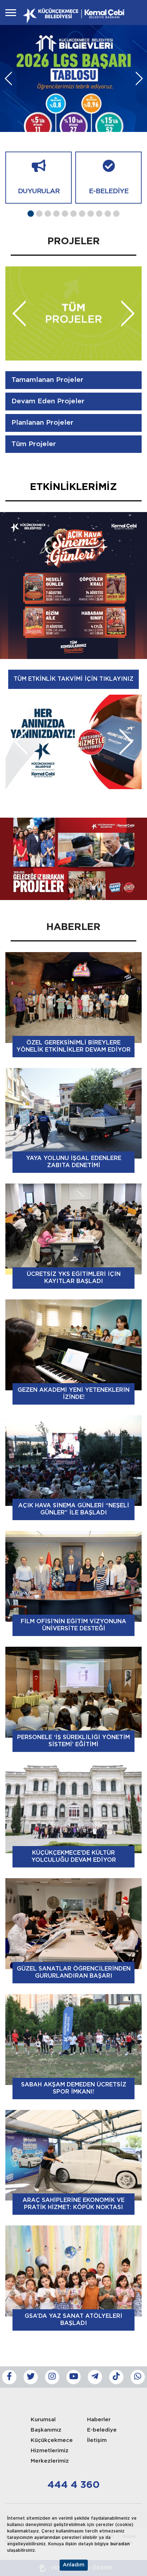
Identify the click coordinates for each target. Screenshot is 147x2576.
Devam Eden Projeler (48, 401)
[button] (31, 214)
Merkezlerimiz (50, 2461)
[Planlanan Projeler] (73, 313)
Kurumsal (43, 2420)
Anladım (74, 2565)
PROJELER (74, 241)
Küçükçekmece (52, 2440)
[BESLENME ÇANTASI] (73, 742)
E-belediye (102, 2430)
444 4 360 (73, 2485)
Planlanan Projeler (42, 423)
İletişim (97, 2440)
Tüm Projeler (34, 444)
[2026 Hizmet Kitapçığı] (73, 859)
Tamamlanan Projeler (47, 380)
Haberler (99, 2420)
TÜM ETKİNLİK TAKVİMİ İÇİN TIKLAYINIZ (73, 679)
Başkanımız (46, 2430)
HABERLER (73, 927)
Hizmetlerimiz (50, 2451)
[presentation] (8, 78)
